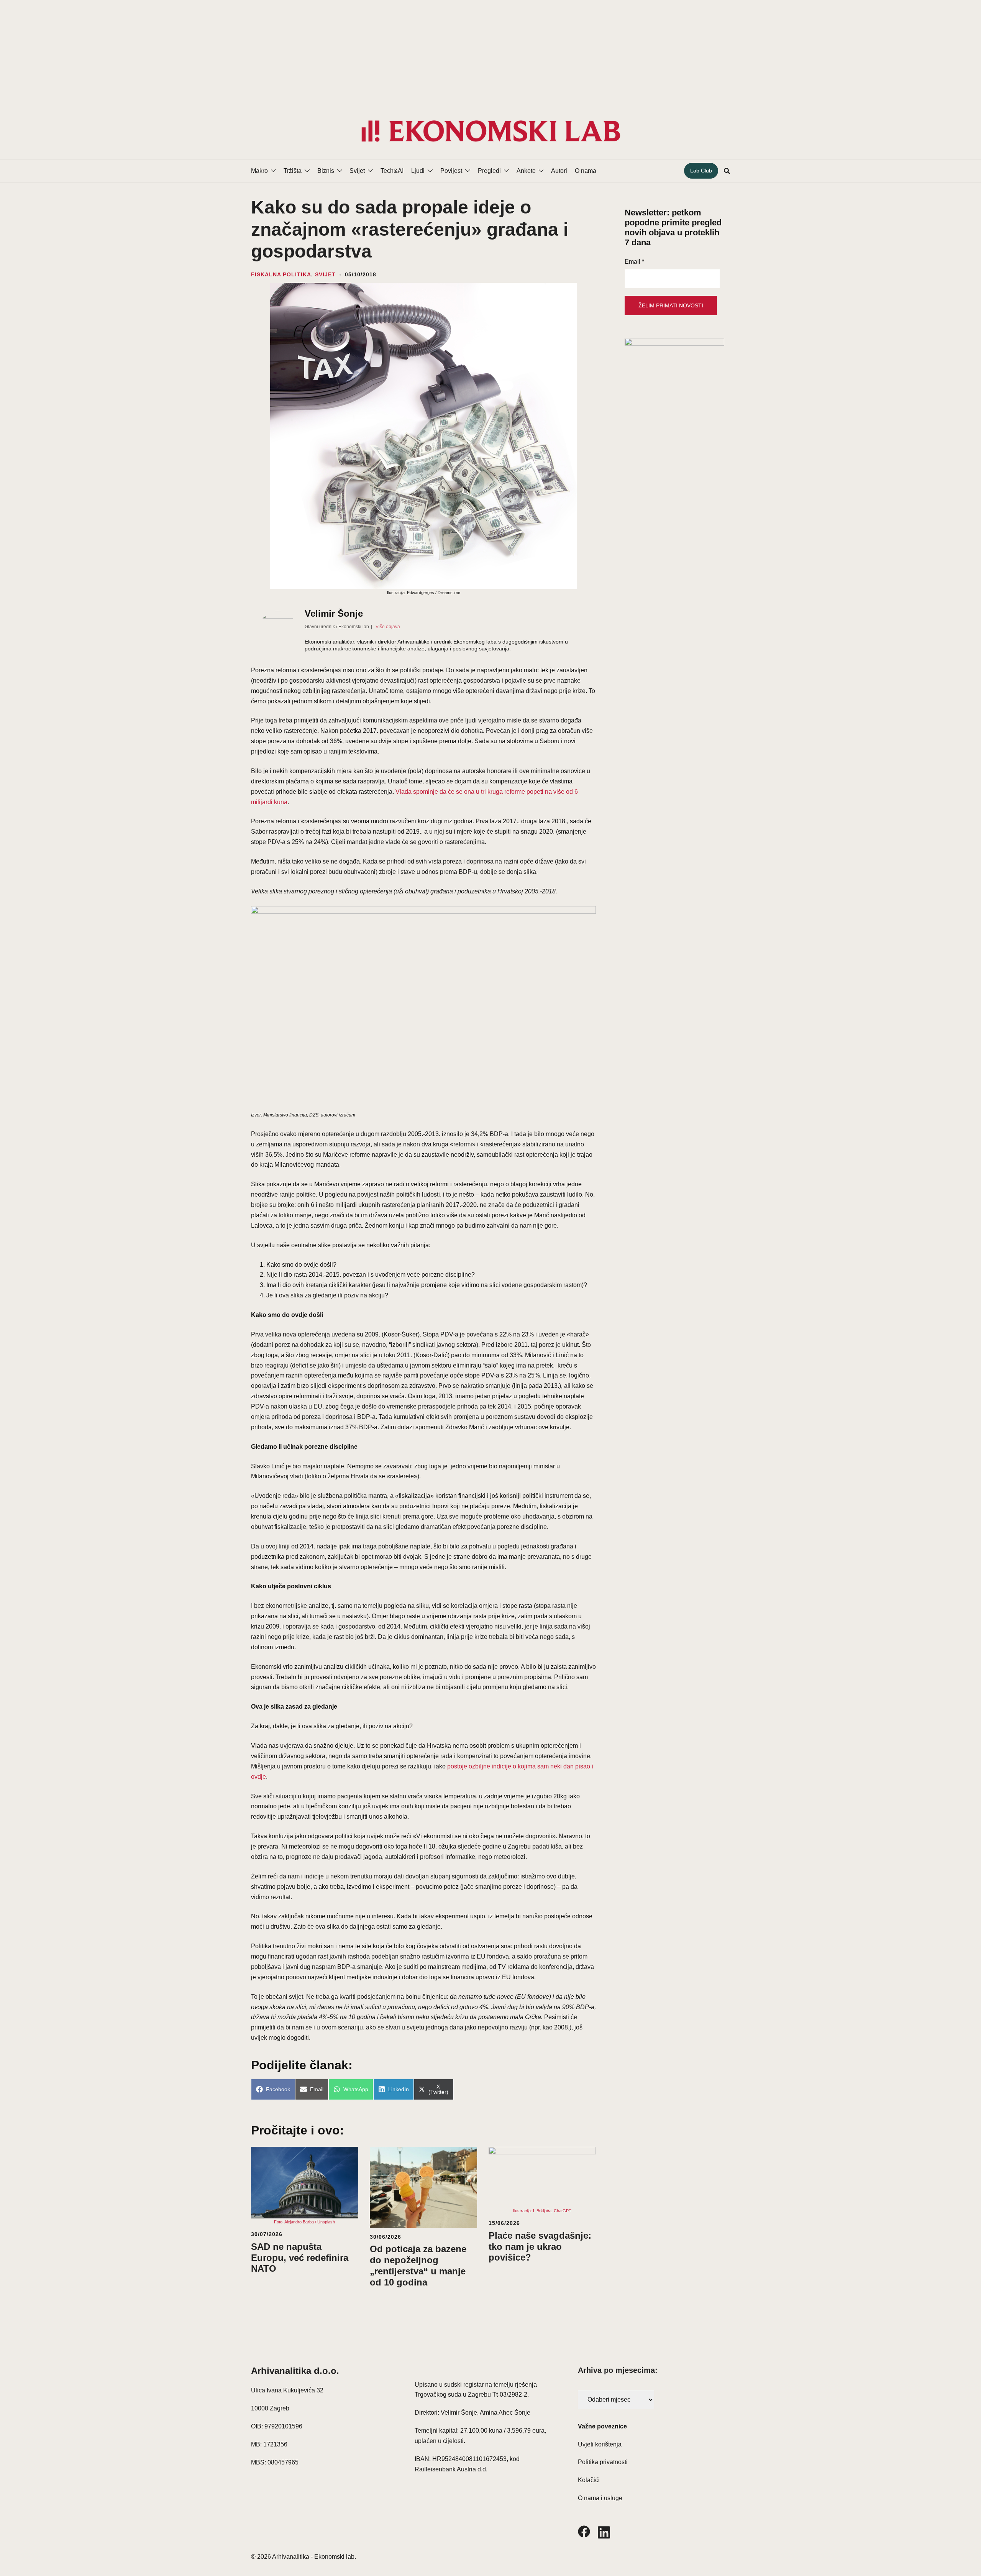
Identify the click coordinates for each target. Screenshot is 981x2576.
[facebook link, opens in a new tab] (584, 2531)
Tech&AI (392, 171)
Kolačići (589, 2480)
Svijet (357, 171)
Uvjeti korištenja (600, 2444)
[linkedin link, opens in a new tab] (604, 2531)
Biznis (326, 171)
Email (634, 262)
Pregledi (489, 171)
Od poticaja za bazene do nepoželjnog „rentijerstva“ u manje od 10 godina (418, 2265)
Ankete (526, 171)
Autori (559, 171)
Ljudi (418, 171)
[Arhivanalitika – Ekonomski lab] (490, 131)
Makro (259, 171)
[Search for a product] (727, 171)
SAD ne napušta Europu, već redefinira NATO (300, 2258)
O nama (586, 171)
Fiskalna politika (281, 274)
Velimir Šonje (334, 613)
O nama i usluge (600, 2498)
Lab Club (701, 171)
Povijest (451, 171)
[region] (490, 52)
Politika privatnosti (603, 2462)
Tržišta (293, 171)
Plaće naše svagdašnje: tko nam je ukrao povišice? (540, 2247)
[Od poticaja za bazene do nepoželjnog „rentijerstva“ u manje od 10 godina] (423, 2187)
